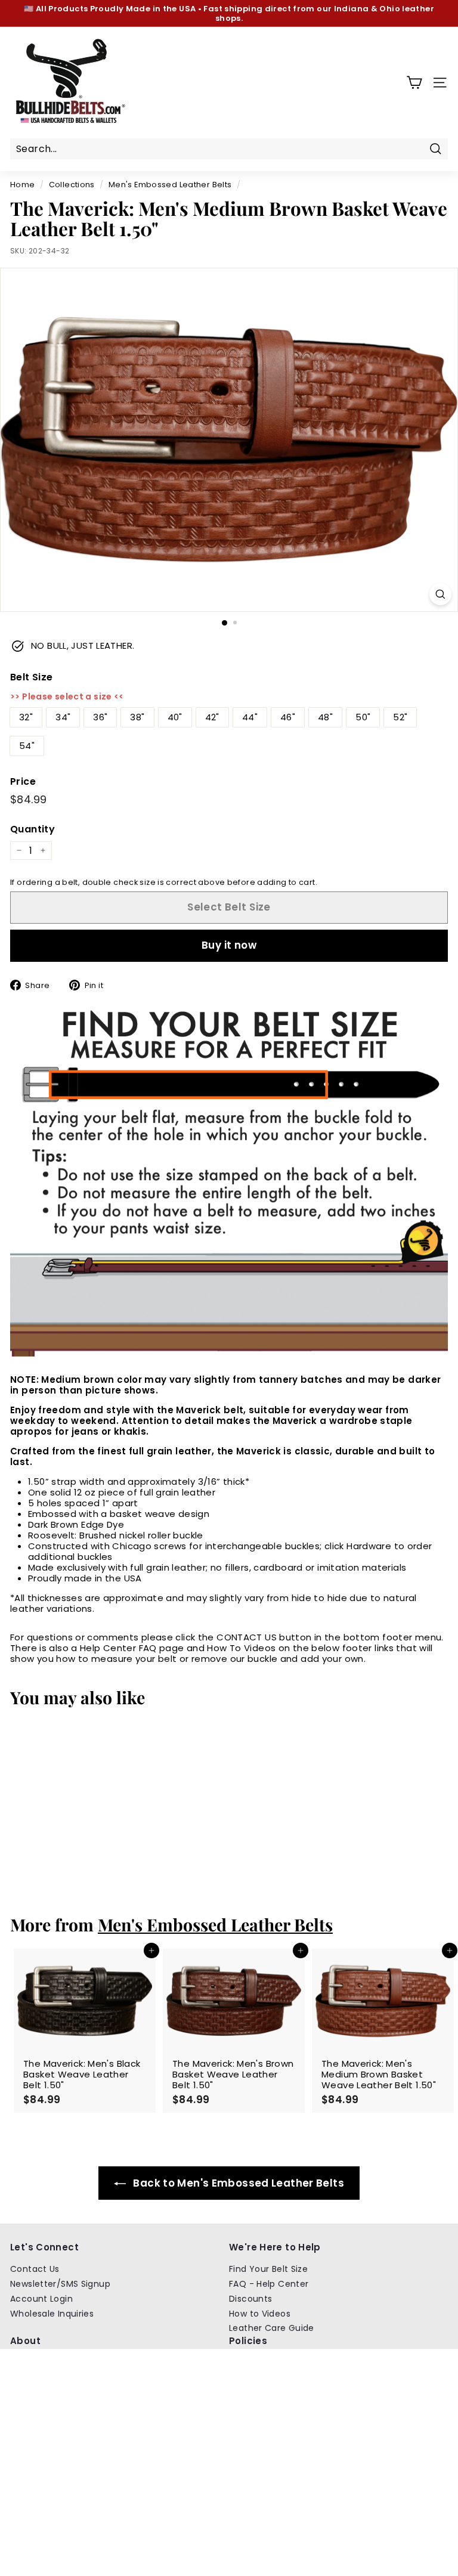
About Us (30, 2363)
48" (325, 717)
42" (212, 717)
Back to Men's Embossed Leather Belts (237, 2183)
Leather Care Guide (272, 2328)
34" (63, 717)
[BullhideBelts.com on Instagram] (235, 2495)
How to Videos (260, 2314)
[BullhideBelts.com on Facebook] (257, 2495)
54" (27, 746)
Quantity (33, 829)
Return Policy (257, 2363)
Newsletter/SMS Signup (60, 2284)
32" (26, 717)
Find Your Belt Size (268, 2269)
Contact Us (35, 2269)
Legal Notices (258, 2422)
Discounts (250, 2299)
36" (100, 717)
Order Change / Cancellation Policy (307, 2377)
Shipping (29, 2392)
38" (137, 717)
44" (250, 717)
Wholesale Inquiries (52, 2314)
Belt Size (31, 677)
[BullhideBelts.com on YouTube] (278, 2495)
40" (175, 717)
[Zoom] (440, 594)
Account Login (41, 2299)
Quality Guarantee (51, 2407)
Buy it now (229, 945)
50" (363, 717)
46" (288, 717)
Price (23, 781)
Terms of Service (266, 2407)
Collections (72, 185)
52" (400, 717)
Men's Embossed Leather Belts (170, 185)
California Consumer (274, 2436)
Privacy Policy (259, 2392)
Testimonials (38, 2377)
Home (23, 185)
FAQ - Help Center (269, 2284)
